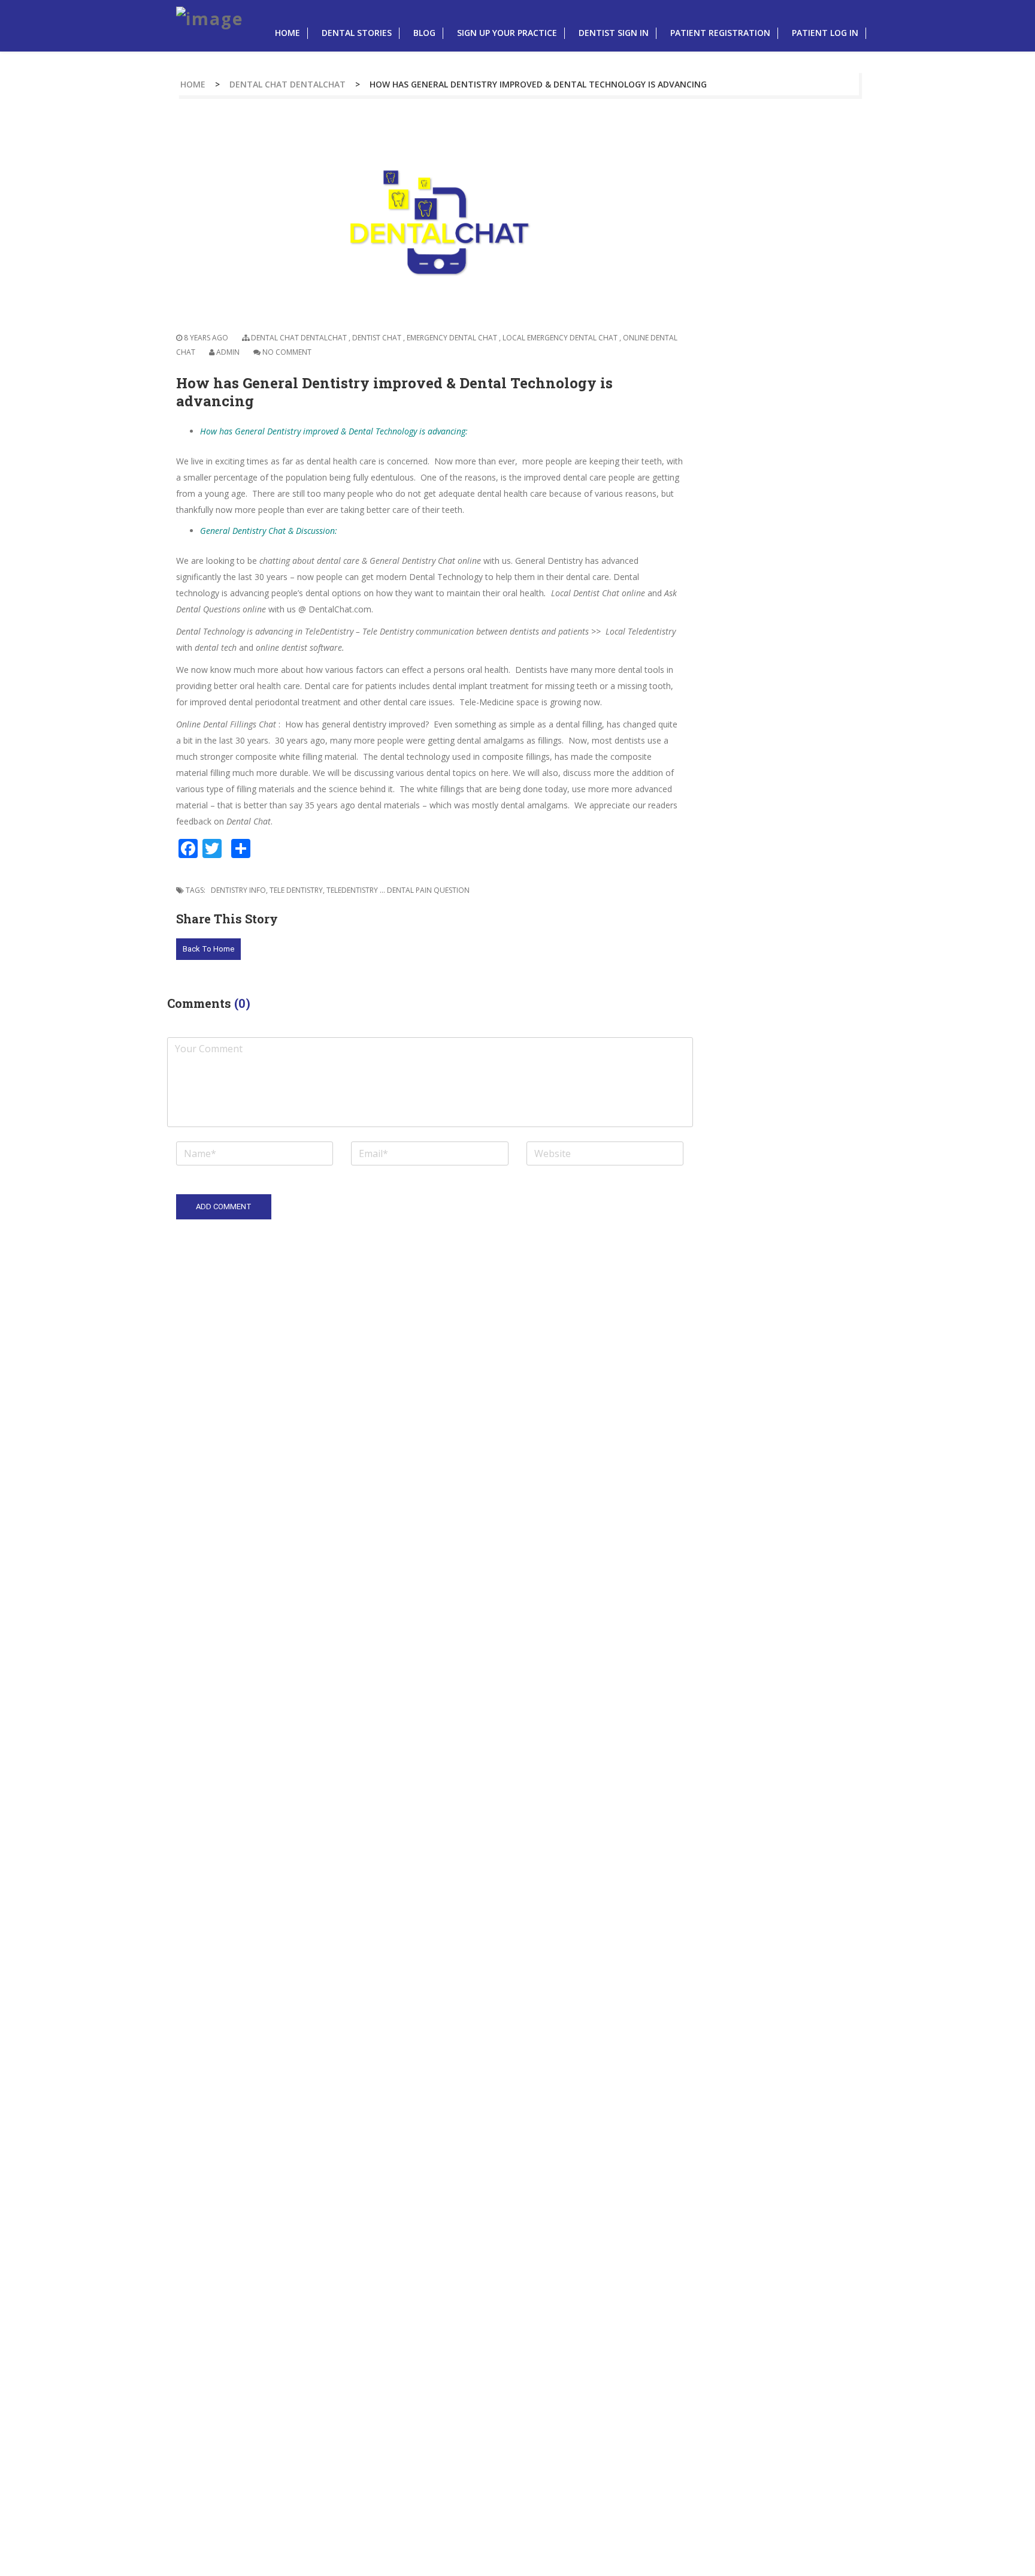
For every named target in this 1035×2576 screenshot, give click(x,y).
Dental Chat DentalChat (287, 84)
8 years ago (205, 338)
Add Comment (224, 1207)
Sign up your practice (507, 33)
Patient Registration (720, 33)
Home (287, 33)
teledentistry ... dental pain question (398, 890)
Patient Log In (825, 33)
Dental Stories (357, 33)
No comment (287, 352)
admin (228, 352)
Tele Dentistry (296, 890)
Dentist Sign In (614, 33)
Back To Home (208, 949)
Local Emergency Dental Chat (560, 338)
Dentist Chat (377, 338)
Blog (424, 33)
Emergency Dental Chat (452, 338)
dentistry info (238, 890)
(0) (242, 1003)
